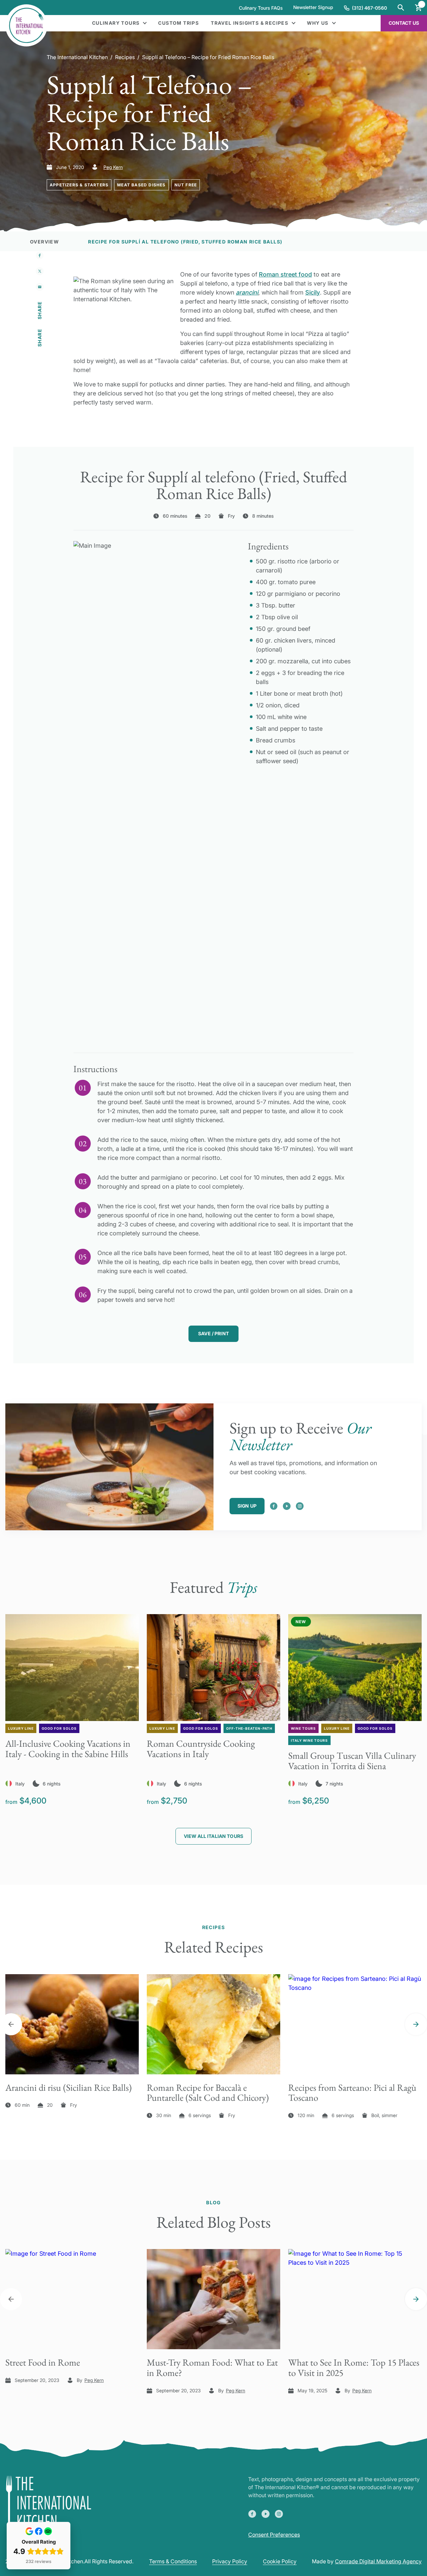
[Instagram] (300, 1506)
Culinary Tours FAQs (261, 8)
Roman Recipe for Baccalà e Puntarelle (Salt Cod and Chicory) (208, 2093)
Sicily (313, 292)
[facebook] (274, 1506)
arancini (247, 292)
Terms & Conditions (173, 2561)
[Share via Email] (40, 287)
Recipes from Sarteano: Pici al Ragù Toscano (352, 2093)
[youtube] (287, 1506)
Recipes (125, 57)
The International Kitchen (77, 57)
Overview (44, 242)
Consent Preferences (274, 2535)
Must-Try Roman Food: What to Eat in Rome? (212, 2367)
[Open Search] (401, 8)
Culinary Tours (116, 23)
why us (318, 23)
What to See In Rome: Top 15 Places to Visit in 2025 (354, 2367)
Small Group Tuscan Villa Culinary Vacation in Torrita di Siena (352, 1761)
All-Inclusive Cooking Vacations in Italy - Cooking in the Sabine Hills (68, 1749)
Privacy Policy (230, 2561)
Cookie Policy (280, 2561)
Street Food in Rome (43, 2362)
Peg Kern (113, 167)
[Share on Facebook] (40, 255)
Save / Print (213, 1333)
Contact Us (404, 23)
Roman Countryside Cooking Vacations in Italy (201, 1749)
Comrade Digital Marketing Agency (378, 2561)
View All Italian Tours (213, 1836)
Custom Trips (178, 23)
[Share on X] (40, 271)
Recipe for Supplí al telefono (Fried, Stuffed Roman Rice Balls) (185, 242)
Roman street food (285, 274)
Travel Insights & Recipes (250, 23)
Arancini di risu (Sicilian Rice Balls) (69, 2087)
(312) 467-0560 (369, 8)
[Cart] (418, 8)
